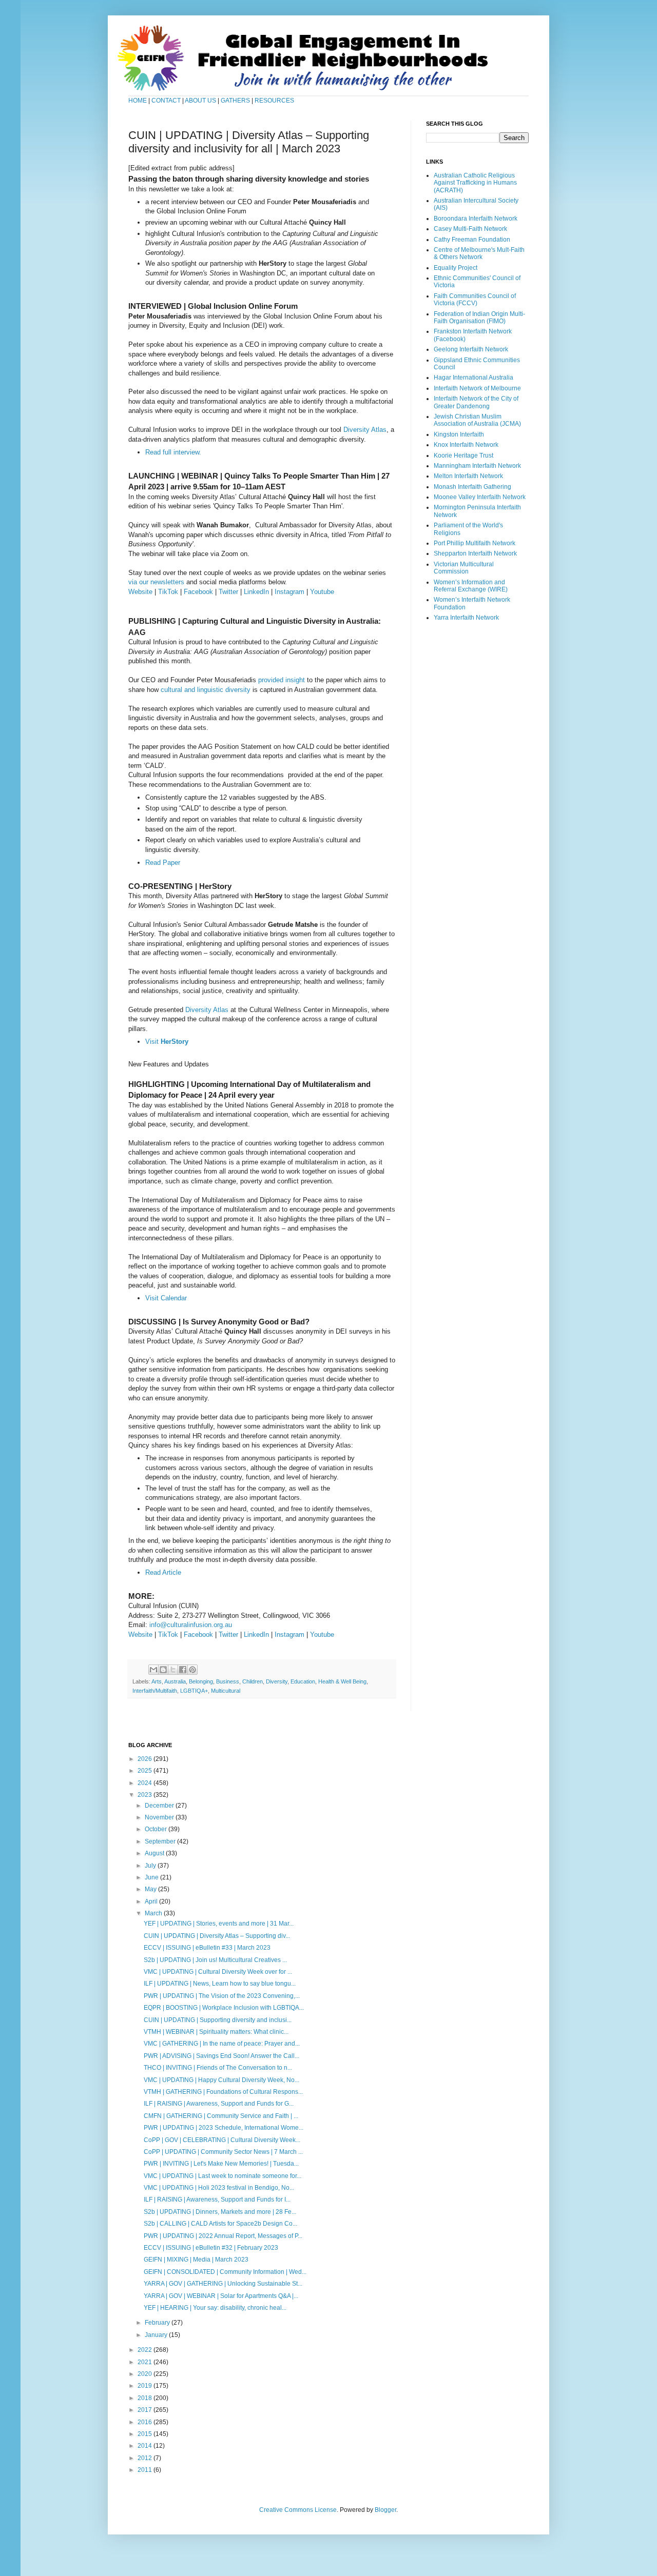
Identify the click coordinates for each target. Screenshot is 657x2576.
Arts (157, 1681)
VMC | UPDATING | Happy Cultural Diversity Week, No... (221, 2080)
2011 (146, 2470)
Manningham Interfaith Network (477, 466)
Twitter (228, 592)
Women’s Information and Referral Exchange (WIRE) (471, 586)
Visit (167, 1042)
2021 (146, 2362)
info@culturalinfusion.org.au (191, 1625)
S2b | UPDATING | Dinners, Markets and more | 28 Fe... (220, 2212)
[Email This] (153, 1670)
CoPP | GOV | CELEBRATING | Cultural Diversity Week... (222, 2140)
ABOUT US (200, 101)
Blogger (385, 2510)
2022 (146, 2350)
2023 (146, 1795)
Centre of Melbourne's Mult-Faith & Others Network (479, 253)
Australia (175, 1681)
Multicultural (226, 1691)
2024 (146, 1783)
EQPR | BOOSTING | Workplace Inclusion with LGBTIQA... (224, 2008)
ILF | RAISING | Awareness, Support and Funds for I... (217, 2199)
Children (253, 1681)
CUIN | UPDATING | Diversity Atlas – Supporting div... (217, 1936)
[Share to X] (173, 1670)
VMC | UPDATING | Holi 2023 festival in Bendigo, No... (219, 2188)
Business (228, 1681)
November (160, 1817)
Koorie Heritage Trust (463, 455)
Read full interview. (174, 452)
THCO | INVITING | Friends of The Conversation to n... (218, 2068)
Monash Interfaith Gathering (472, 487)
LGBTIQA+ (194, 1691)
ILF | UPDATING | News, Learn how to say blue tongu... (220, 1984)
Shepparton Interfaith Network (475, 553)
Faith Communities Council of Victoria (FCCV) (475, 300)
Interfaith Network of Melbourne (477, 388)
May (151, 1889)
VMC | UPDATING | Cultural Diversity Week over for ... (218, 1972)
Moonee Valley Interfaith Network (480, 497)
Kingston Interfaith (459, 434)
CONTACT (167, 101)
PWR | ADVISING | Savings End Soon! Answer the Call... (221, 2056)
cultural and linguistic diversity (206, 690)
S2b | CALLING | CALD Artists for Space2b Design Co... (220, 2224)
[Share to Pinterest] (192, 1670)
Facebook (198, 592)
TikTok (168, 592)
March (154, 1913)
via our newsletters (156, 582)
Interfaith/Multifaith (155, 1691)
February (158, 2323)
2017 (146, 2410)
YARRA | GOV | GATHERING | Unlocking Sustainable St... (223, 2284)
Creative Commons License (298, 2510)
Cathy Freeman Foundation (472, 240)
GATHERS (235, 101)
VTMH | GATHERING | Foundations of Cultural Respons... (223, 2092)
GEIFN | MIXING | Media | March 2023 (196, 2260)
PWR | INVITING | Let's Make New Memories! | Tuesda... (221, 2164)
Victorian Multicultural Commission (464, 568)
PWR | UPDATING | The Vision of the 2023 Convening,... (222, 1996)
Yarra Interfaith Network (466, 618)
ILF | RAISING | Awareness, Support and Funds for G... (219, 2104)
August (155, 1853)
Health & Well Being (342, 1681)
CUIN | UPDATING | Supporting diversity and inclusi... (218, 2020)
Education (303, 1681)
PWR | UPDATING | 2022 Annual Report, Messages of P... (223, 2236)
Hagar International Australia (474, 378)
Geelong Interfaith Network (471, 349)
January (157, 2335)
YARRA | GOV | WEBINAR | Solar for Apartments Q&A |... (221, 2296)
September (161, 1841)
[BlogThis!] (163, 1670)
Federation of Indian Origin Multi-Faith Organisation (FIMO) (479, 318)
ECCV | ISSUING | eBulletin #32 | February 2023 (211, 2248)
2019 (146, 2386)
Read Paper (163, 863)
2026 (146, 1759)
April (152, 1901)
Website (140, 592)
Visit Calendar (166, 1298)
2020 (146, 2374)
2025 (146, 1771)
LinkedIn (256, 592)
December (160, 1806)
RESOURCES (274, 101)
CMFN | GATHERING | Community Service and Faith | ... (221, 2116)
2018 (146, 2398)
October (157, 1829)
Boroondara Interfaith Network (476, 219)
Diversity (277, 1681)
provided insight (282, 680)
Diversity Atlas (365, 430)
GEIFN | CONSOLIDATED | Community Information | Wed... (225, 2272)
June (152, 1877)
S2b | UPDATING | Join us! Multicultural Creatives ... (215, 1960)
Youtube (322, 592)
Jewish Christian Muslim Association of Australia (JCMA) (477, 420)
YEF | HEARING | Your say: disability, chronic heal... (215, 2308)
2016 (146, 2422)
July (151, 1866)
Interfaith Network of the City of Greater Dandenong (476, 402)
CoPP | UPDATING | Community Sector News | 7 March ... (223, 2152)
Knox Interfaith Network (466, 445)
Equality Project (456, 268)
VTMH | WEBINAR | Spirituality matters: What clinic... (216, 2032)
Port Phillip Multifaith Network (475, 543)
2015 (146, 2434)
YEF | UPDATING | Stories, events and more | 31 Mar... (219, 1924)
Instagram (289, 592)
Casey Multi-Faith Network (470, 229)
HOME (138, 101)
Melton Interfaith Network (468, 476)
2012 (146, 2458)
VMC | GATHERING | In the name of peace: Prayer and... (222, 2044)
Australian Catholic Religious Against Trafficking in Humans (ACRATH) (475, 183)
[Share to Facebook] (183, 1670)
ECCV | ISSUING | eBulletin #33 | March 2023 (207, 1948)
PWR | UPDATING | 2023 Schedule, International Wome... (224, 2128)
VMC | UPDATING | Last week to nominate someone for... (223, 2176)
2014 (146, 2446)
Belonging (201, 1681)
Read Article (163, 1572)
